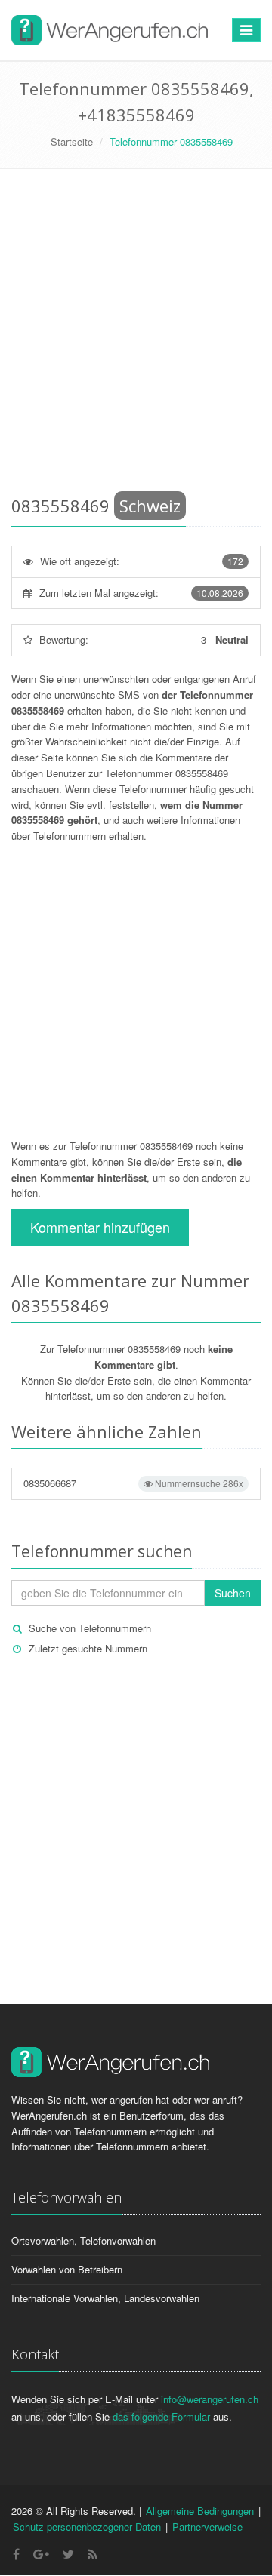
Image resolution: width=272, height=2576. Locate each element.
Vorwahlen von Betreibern (67, 2269)
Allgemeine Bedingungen (200, 2511)
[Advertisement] (136, 335)
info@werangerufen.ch (210, 2399)
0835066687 (133, 1483)
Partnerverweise (207, 2527)
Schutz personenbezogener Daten (87, 2527)
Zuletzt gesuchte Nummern (88, 1648)
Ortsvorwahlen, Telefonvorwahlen (83, 2241)
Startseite (72, 141)
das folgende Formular (161, 2416)
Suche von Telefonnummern (90, 1628)
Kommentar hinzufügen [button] (100, 1227)
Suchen (233, 1593)
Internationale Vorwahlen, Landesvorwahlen (105, 2298)
